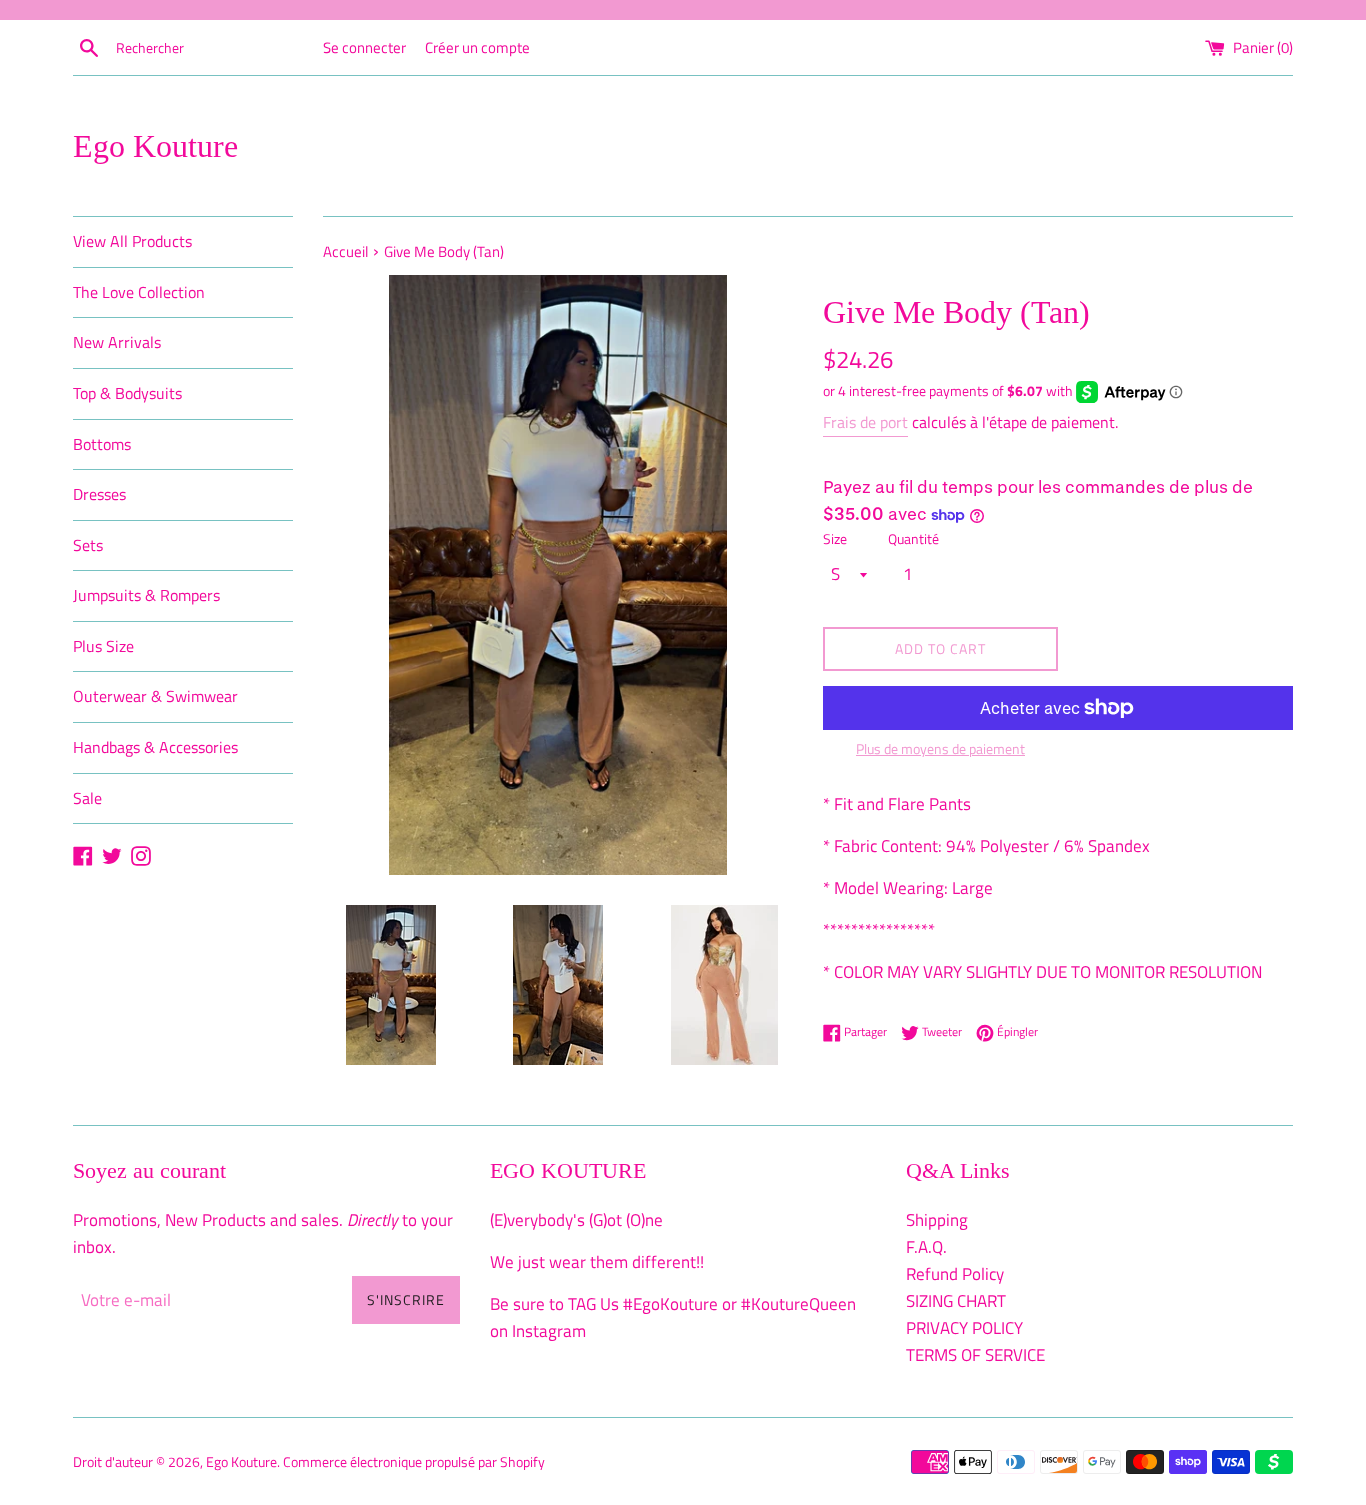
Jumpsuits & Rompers (146, 595)
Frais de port (865, 422)
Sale (87, 798)
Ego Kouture (155, 146)
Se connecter (364, 47)
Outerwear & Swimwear (155, 696)
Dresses (99, 494)
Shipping (937, 1220)
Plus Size (103, 646)
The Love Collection (139, 292)
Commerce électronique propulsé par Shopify (414, 1462)
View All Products (132, 241)
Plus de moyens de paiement (940, 748)
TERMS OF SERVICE (975, 1355)
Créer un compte (477, 47)
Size (835, 539)
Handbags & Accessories (155, 747)
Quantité (913, 539)
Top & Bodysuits (127, 393)
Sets (88, 545)
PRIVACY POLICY (964, 1328)
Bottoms (102, 444)
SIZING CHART (956, 1301)
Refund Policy (955, 1274)
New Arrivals (117, 342)
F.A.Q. (926, 1247)
